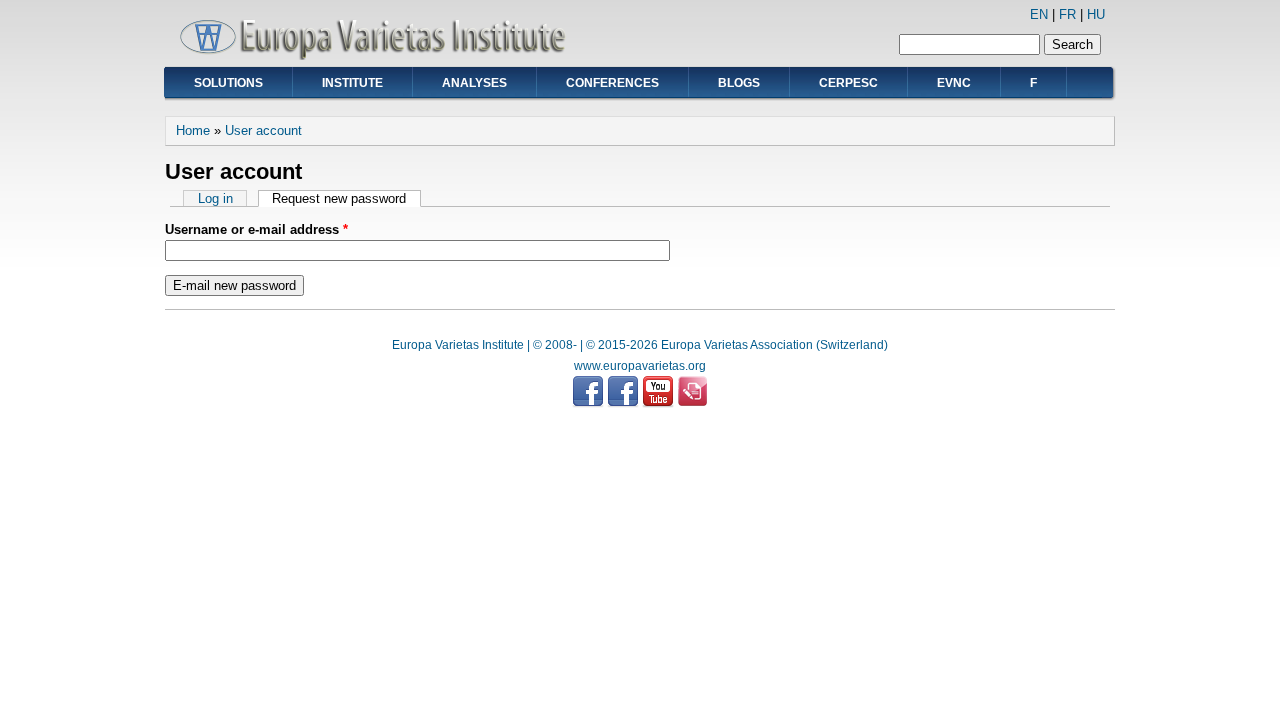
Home (193, 130)
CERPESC (848, 83)
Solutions (228, 83)
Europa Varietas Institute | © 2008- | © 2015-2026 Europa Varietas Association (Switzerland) (640, 345)
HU (1096, 14)
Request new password (346, 198)
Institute (352, 83)
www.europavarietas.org (640, 366)
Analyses (474, 83)
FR (1067, 14)
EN (1039, 14)
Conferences (612, 83)
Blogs (739, 83)
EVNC (954, 83)
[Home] (380, 55)
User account (263, 130)
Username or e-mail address (256, 229)
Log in (215, 198)
